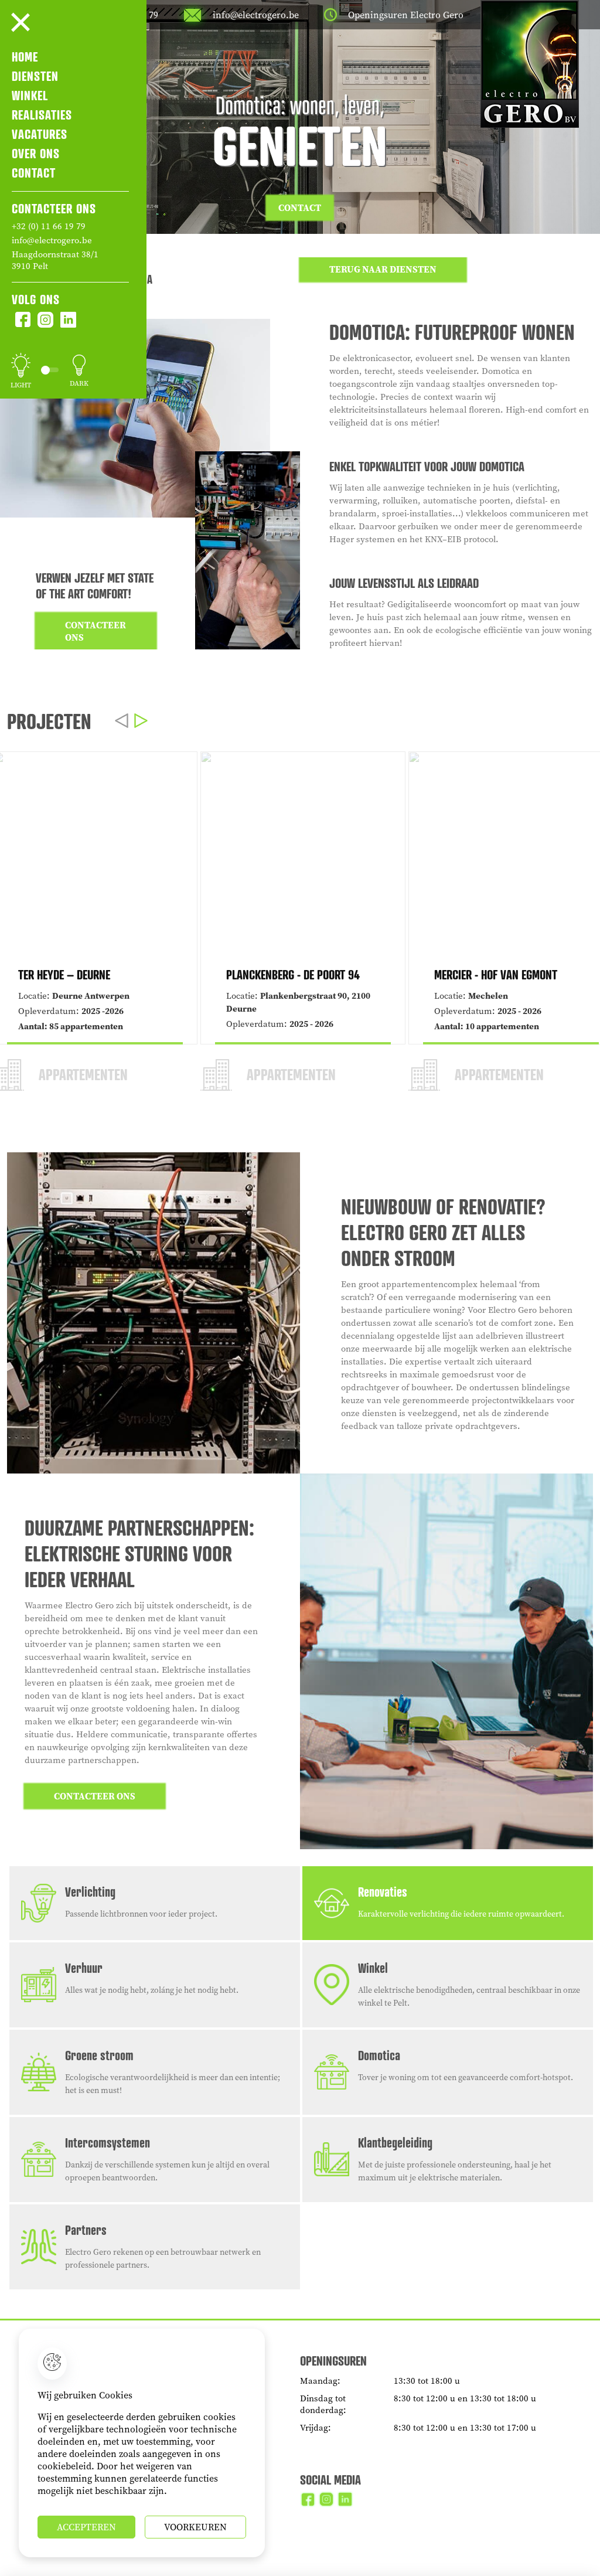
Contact (300, 208)
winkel (30, 95)
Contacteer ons (96, 631)
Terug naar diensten (383, 269)
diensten (35, 76)
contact (34, 173)
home (25, 57)
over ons (36, 153)
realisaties (42, 115)
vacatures (40, 134)
